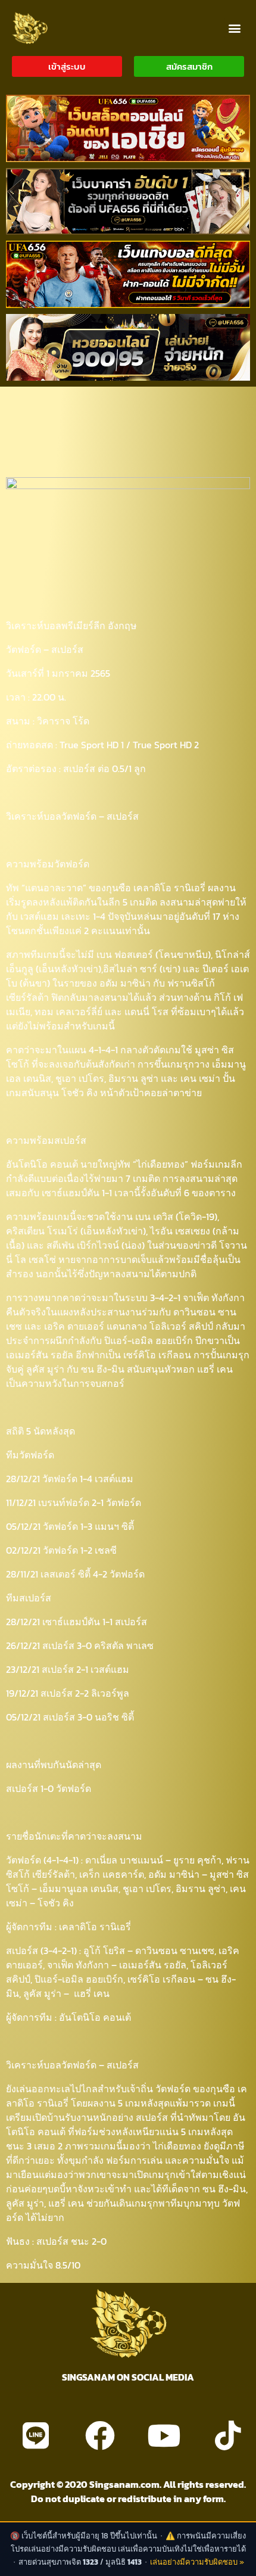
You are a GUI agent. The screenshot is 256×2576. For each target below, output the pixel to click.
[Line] (36, 2435)
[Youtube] (164, 2435)
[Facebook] (100, 2435)
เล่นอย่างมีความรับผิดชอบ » (197, 2562)
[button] (234, 28)
